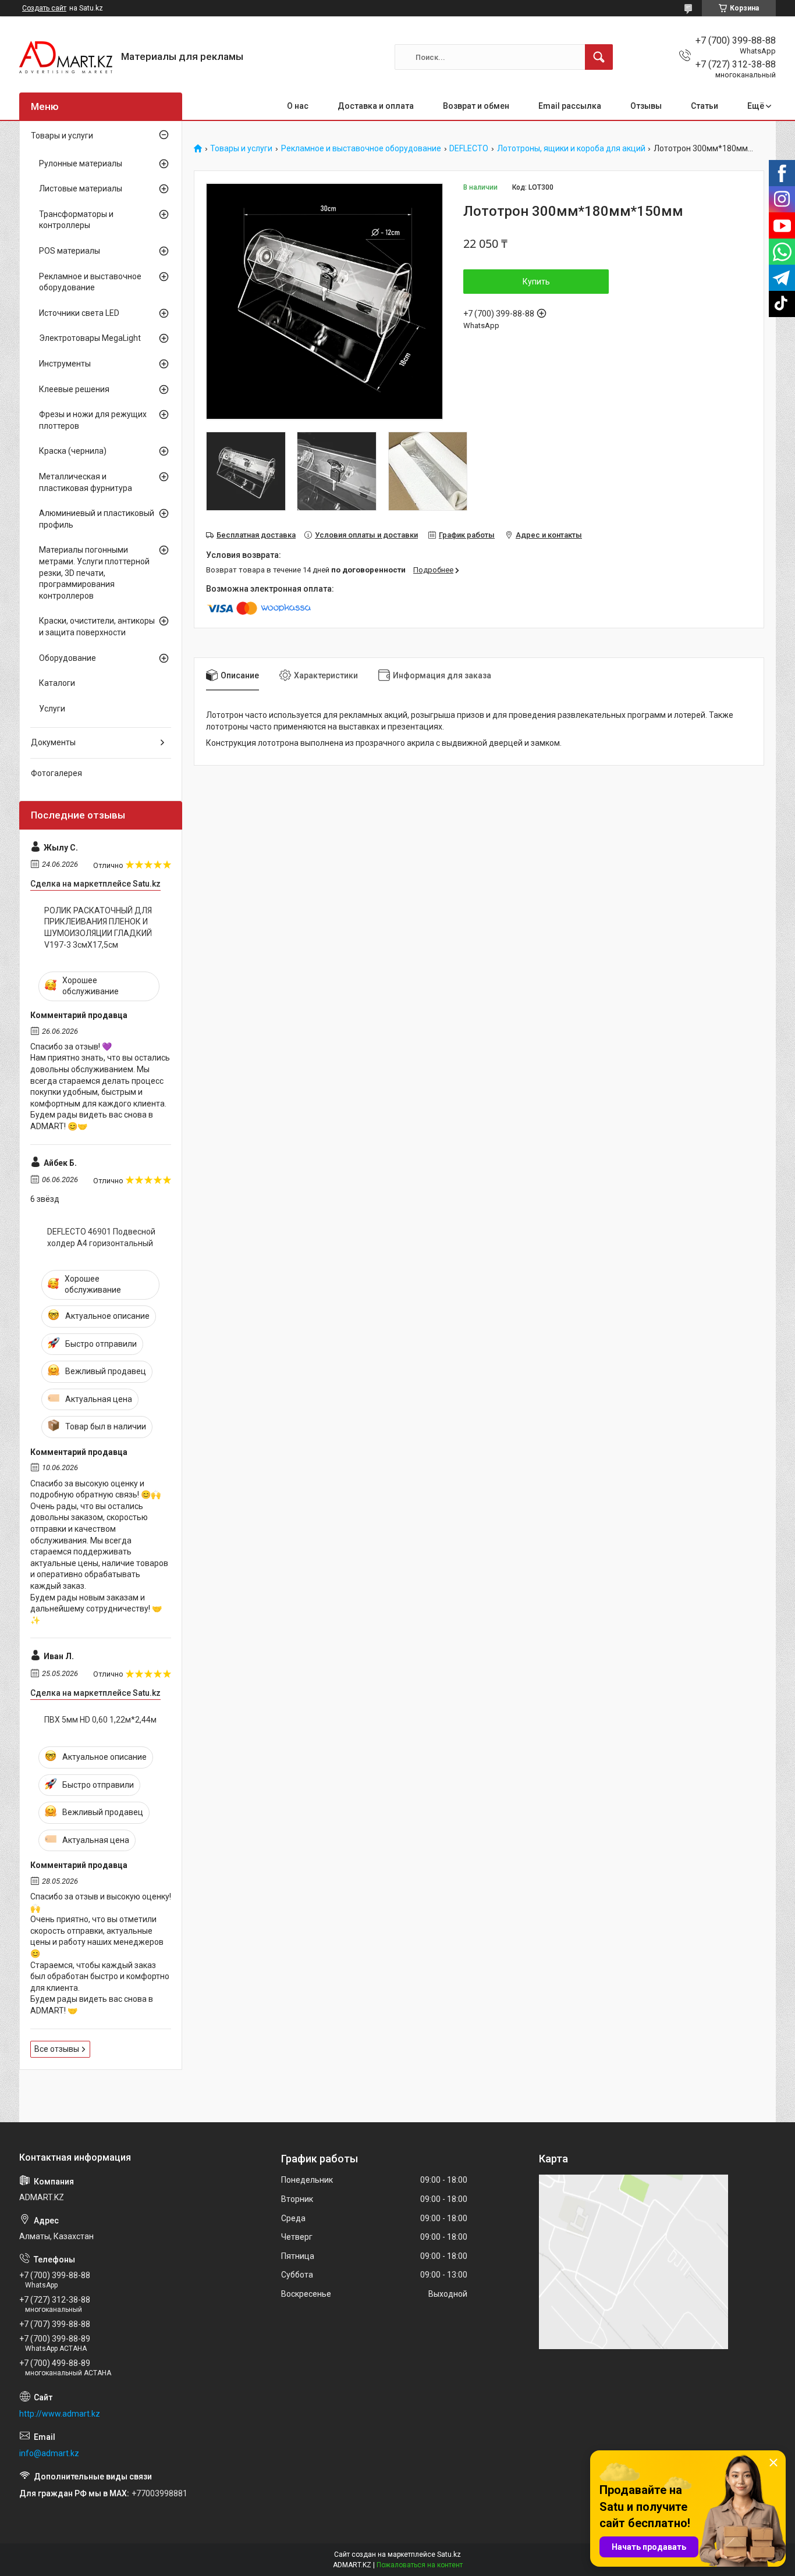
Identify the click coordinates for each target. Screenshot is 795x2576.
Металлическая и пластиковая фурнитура (86, 482)
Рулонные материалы (81, 163)
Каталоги (57, 683)
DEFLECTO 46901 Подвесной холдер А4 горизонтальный (101, 1237)
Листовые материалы (81, 188)
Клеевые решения (74, 389)
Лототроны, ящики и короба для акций (571, 149)
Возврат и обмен (476, 106)
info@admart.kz (49, 2453)
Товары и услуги (241, 149)
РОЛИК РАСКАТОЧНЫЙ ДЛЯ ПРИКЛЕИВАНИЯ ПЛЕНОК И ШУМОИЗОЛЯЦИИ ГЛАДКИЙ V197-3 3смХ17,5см (98, 928)
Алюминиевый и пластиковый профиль (97, 519)
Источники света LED (79, 313)
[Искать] (599, 57)
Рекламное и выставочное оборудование (361, 149)
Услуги (52, 709)
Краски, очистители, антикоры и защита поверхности (97, 627)
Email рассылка (570, 106)
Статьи (705, 106)
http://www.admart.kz (60, 2414)
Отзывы (646, 106)
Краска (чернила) (73, 451)
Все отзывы (57, 2049)
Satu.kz (449, 2554)
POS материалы (70, 251)
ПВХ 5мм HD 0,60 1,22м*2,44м (100, 1720)
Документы (53, 742)
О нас (298, 106)
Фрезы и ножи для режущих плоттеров (93, 420)
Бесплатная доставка (256, 535)
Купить (536, 282)
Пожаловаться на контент (420, 2565)
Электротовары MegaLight (90, 338)
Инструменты (65, 364)
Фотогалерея (56, 773)
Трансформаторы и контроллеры (76, 220)
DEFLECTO (469, 149)
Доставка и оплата (376, 106)
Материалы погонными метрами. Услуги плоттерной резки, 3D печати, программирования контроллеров (94, 572)
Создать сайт (44, 8)
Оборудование (68, 658)
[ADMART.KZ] (66, 57)
